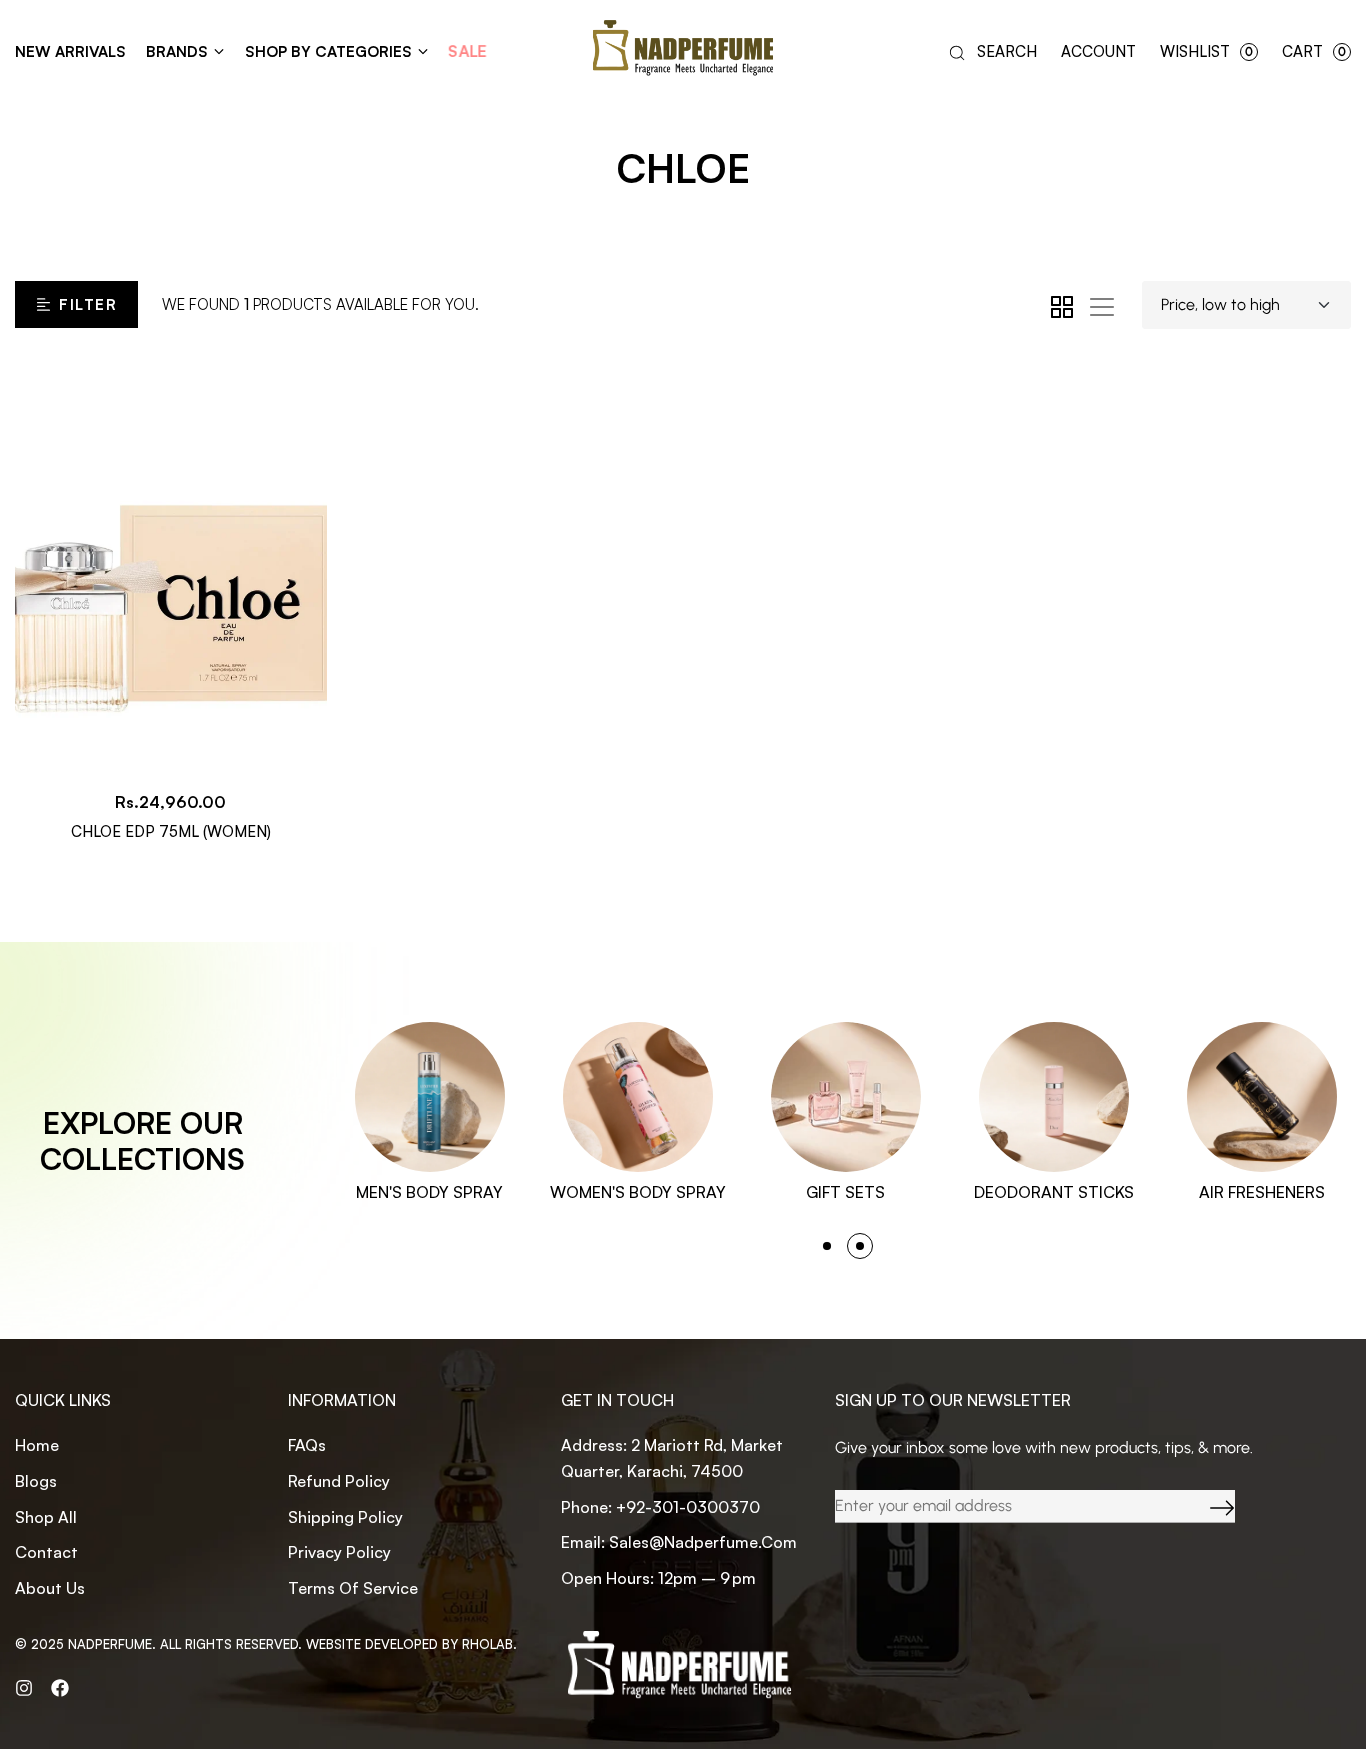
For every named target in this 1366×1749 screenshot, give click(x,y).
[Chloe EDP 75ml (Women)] (171, 565)
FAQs (307, 1445)
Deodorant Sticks (1054, 1192)
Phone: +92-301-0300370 (660, 1507)
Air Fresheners (1262, 1192)
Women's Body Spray (638, 1192)
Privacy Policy (339, 1552)
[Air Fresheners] (1262, 1097)
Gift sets (845, 1192)
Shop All (46, 1517)
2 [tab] (860, 1246)
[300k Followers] (60, 1687)
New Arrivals (70, 51)
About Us (50, 1588)
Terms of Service (353, 1588)
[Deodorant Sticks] (1054, 1097)
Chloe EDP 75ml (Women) (171, 831)
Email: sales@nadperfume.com (679, 1542)
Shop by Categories (328, 51)
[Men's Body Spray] (430, 1097)
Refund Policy (339, 1481)
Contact (46, 1552)
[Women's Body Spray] (638, 1097)
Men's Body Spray (429, 1192)
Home (37, 1445)
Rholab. (489, 1644)
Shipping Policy (345, 1517)
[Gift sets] (846, 1097)
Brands (177, 51)
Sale (467, 51)
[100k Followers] (24, 1687)
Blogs (36, 1481)
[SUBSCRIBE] (1207, 1506)
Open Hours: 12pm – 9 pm (658, 1578)
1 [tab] (827, 1246)
